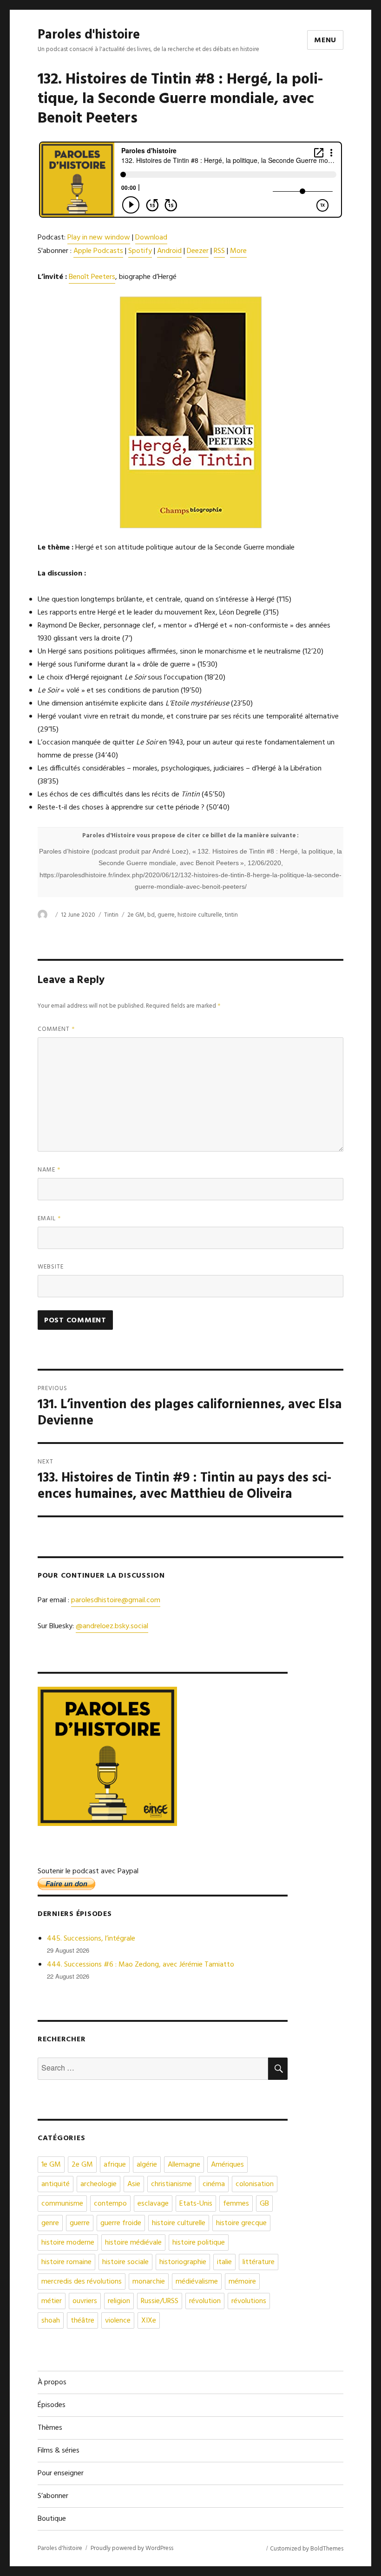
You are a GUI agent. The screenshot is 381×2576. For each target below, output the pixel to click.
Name (49, 1170)
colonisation (255, 2184)
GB (264, 2204)
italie (224, 2262)
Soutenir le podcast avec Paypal (88, 1871)
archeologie (99, 2184)
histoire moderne (68, 2243)
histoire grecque (241, 2223)
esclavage (153, 2204)
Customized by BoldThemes (307, 2549)
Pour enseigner (61, 2473)
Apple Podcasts (98, 251)
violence (118, 2321)
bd (151, 915)
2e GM (136, 915)
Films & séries (59, 2451)
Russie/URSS (160, 2301)
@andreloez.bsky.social (112, 1626)
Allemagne (184, 2165)
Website (51, 1267)
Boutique (52, 2519)
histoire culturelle (200, 915)
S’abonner (53, 2496)
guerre (166, 915)
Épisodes (52, 2405)
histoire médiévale (133, 2243)
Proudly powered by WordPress (132, 2548)
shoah (51, 2321)
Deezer (198, 251)
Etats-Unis (196, 2204)
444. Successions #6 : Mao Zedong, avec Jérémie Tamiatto (141, 1965)
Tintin (111, 915)
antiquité (56, 2184)
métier (52, 2301)
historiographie (183, 2262)
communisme (62, 2204)
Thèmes (50, 2428)
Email (49, 1219)
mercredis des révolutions (82, 2282)
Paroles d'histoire (89, 35)
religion (119, 2301)
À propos (52, 2382)
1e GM (51, 2165)
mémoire (242, 2282)
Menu (325, 40)
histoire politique (199, 2243)
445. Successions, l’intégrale (91, 1939)
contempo (110, 2204)
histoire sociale (125, 2262)
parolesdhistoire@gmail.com (116, 1600)
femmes (236, 2204)
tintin (231, 915)
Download (151, 238)
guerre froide (121, 2223)
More (238, 251)
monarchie (149, 2282)
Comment (56, 1029)
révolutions (249, 2301)
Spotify (140, 251)
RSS (219, 251)
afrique (115, 2165)
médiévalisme (197, 2282)
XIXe (149, 2321)
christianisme (171, 2184)
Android (169, 251)
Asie (134, 2184)
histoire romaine (66, 2262)
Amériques (227, 2165)
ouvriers (85, 2301)
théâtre (82, 2321)
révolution (205, 2301)
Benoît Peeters (92, 277)
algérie (147, 2165)
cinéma (214, 2184)
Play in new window (99, 238)
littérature (259, 2262)
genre (50, 2223)
